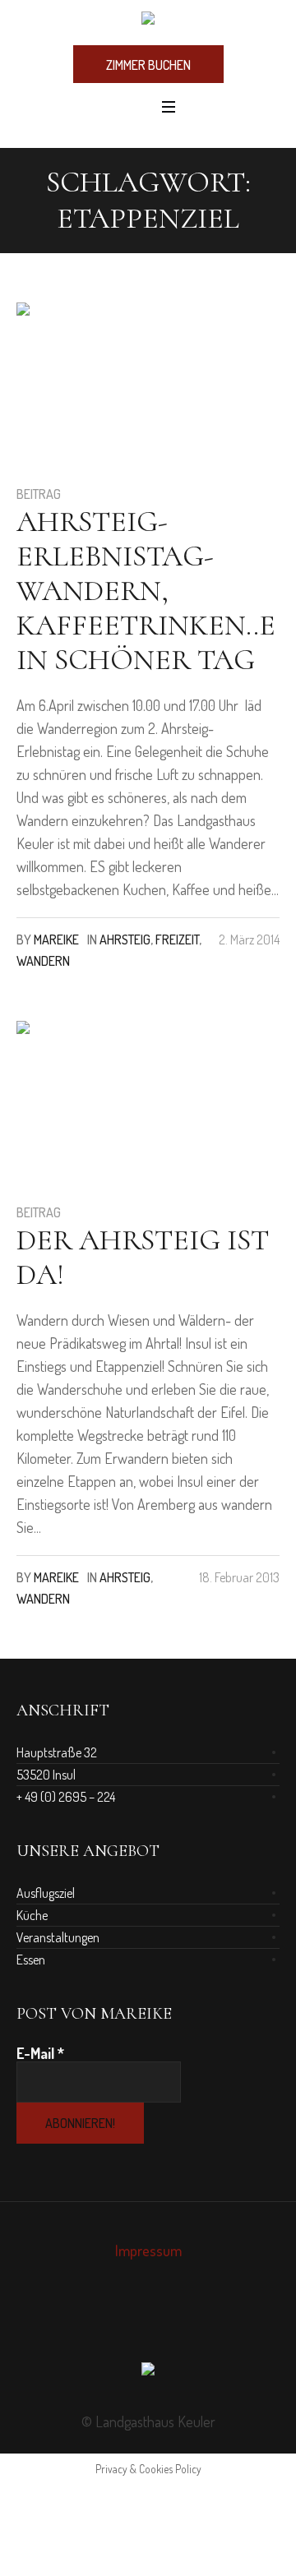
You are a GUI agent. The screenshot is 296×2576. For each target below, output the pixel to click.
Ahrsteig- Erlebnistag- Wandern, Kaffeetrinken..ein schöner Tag (146, 591)
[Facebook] (130, 2323)
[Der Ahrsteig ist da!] (99, 1103)
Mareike (56, 939)
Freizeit (177, 939)
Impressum (148, 2251)
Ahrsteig (125, 939)
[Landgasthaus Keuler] (148, 21)
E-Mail (40, 2053)
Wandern (43, 961)
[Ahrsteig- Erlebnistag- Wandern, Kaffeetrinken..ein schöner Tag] (99, 385)
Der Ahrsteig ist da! (143, 1257)
